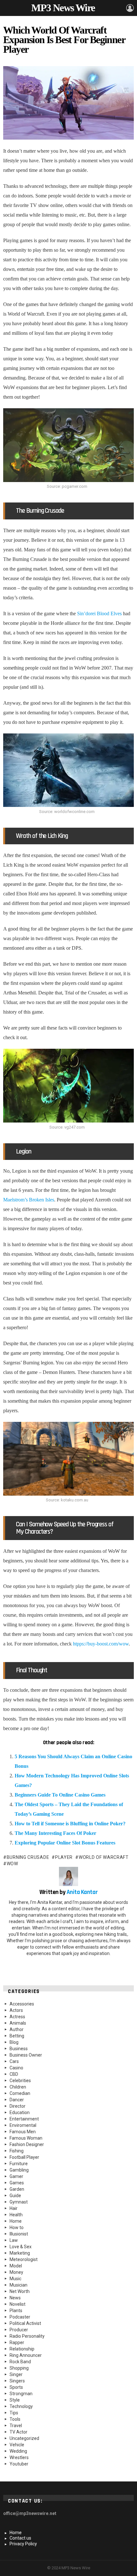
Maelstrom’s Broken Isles (29, 1200)
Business (19, 2049)
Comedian (20, 2093)
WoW (12, 1864)
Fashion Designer (27, 2144)
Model (16, 2266)
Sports (16, 2387)
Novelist (18, 2304)
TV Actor (18, 2432)
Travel (16, 2426)
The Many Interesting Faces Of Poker (56, 1833)
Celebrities (20, 2081)
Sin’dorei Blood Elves (99, 613)
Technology (21, 2406)
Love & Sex (21, 2247)
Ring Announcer (26, 2355)
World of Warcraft (104, 1857)
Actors (16, 2010)
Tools (15, 2419)
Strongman (21, 2394)
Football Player (24, 2157)
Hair (14, 2208)
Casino (16, 2068)
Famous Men (23, 2132)
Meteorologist (24, 2259)
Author (17, 2029)
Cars (14, 2061)
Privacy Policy (23, 2544)
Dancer (17, 2100)
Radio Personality (27, 2336)
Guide (15, 2196)
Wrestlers (19, 2457)
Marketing (20, 2253)
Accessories (22, 2004)
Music (15, 2279)
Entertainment (24, 2119)
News (15, 2298)
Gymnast (19, 2202)
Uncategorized (24, 2438)
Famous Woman (26, 2138)
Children (18, 2087)
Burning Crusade (28, 1857)
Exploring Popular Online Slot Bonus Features (65, 1843)
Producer (19, 2330)
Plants (16, 2311)
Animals (18, 2023)
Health (16, 2215)
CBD (14, 2074)
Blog (14, 2042)
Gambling (19, 2170)
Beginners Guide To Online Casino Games (61, 1795)
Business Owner (26, 2055)
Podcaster (20, 2317)
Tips (14, 2413)
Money (16, 2272)
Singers (17, 2381)
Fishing (17, 2151)
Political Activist (25, 2323)
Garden (17, 2189)
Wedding (18, 2451)
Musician (18, 2285)
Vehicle (17, 2445)
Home (16, 2221)
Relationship (22, 2349)
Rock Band (20, 2362)
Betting (17, 2036)
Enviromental (23, 2125)
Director (18, 2106)
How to (17, 2227)
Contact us (20, 2538)
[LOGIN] (130, 8)
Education (20, 2112)
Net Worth (20, 2291)
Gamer (16, 2176)
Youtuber (19, 2464)
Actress (17, 2017)
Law (14, 2240)
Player (64, 1857)
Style (15, 2400)
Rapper (17, 2342)
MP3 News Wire (63, 8)
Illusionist (19, 2234)
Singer (16, 2374)
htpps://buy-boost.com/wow (101, 1644)
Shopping (19, 2368)
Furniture (19, 2164)
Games (17, 2183)
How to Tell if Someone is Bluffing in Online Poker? (70, 1824)
